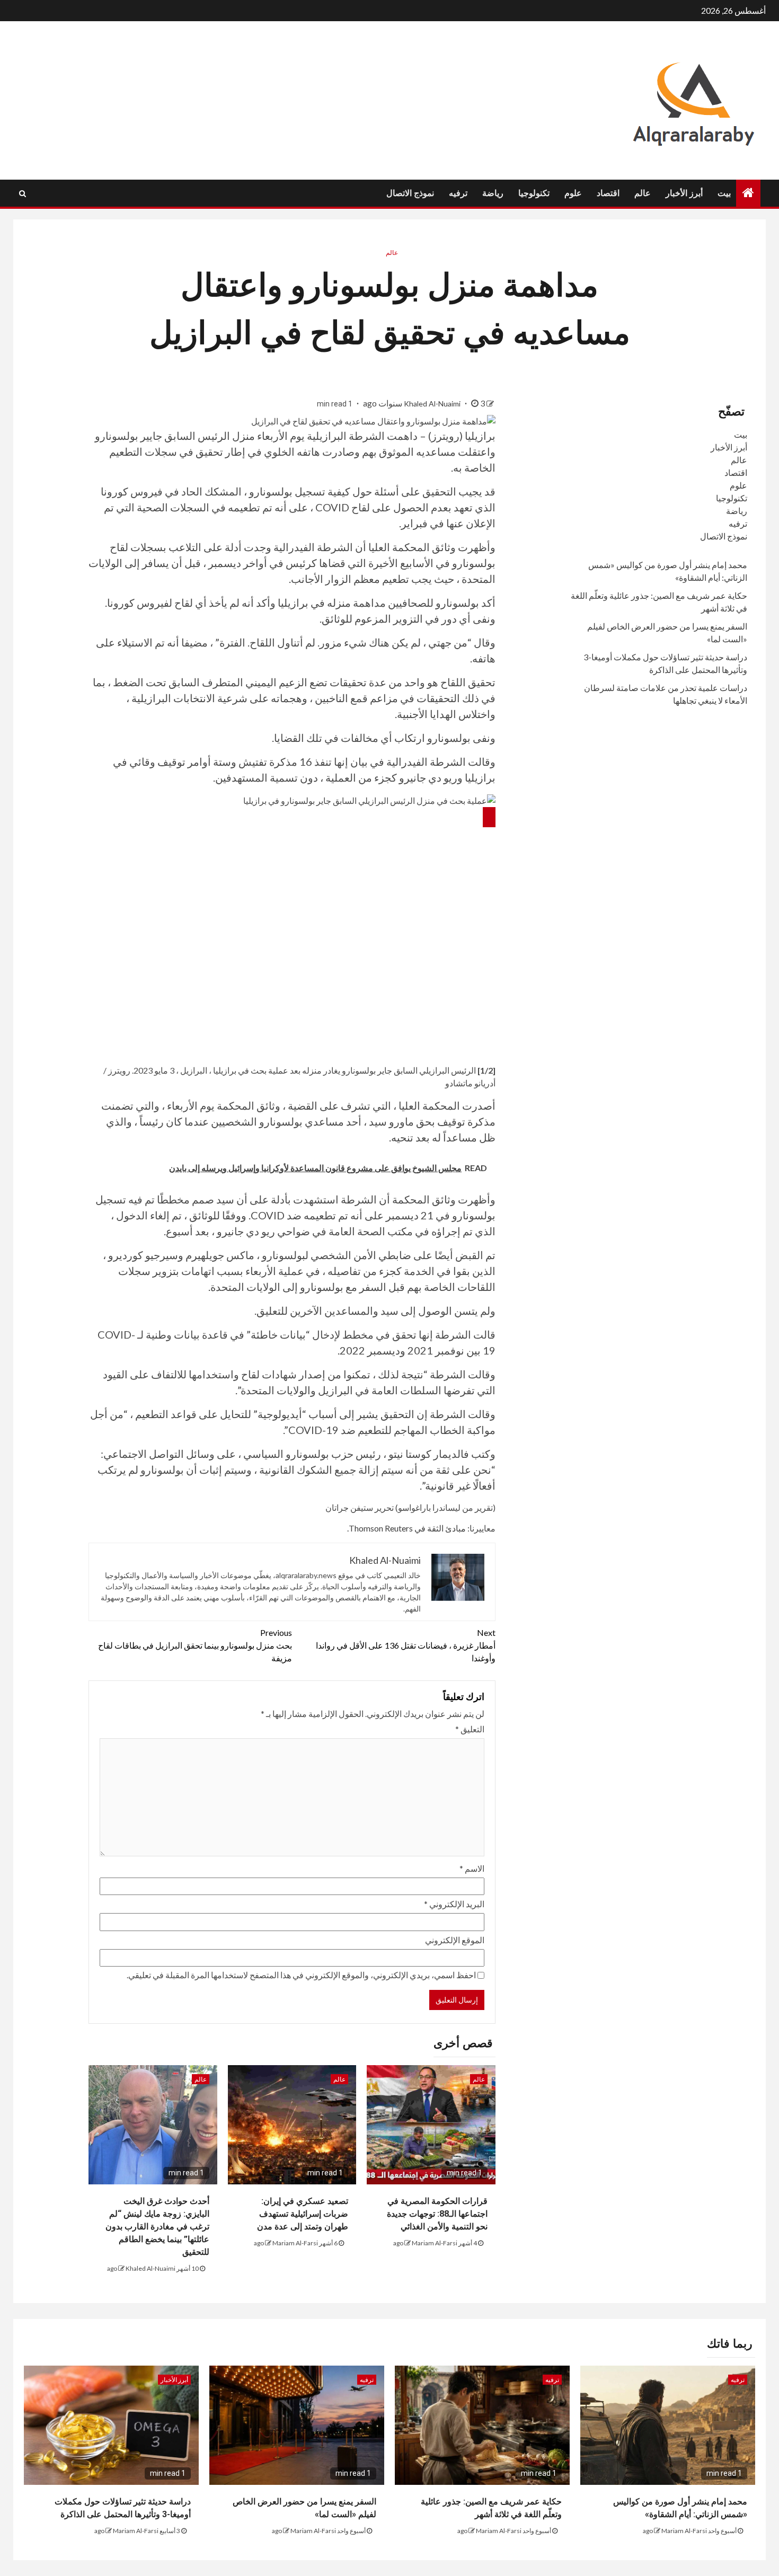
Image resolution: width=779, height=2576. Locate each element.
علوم (573, 193)
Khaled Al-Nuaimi (433, 404)
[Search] (23, 193)
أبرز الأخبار (684, 193)
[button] (292, 800)
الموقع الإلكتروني (455, 1940)
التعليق (470, 1729)
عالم (643, 193)
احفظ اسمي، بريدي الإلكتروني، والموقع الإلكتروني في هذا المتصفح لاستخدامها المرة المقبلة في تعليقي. (301, 1975)
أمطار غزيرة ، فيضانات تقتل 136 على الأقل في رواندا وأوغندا (406, 1645)
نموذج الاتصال (410, 193)
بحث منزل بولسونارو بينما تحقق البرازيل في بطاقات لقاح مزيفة (195, 1645)
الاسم (472, 1868)
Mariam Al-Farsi (435, 2243)
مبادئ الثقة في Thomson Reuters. (406, 1528)
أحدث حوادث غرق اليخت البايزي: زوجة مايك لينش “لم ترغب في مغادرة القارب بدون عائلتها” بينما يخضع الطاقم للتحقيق (157, 2227)
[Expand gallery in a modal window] (489, 817)
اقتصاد (608, 193)
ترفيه (458, 193)
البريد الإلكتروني (454, 1904)
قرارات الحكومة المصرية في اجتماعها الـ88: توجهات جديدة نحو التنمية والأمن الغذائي (437, 2214)
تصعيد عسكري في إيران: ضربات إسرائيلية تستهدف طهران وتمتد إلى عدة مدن (303, 2214)
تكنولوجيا (534, 193)
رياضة (493, 193)
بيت (724, 193)
